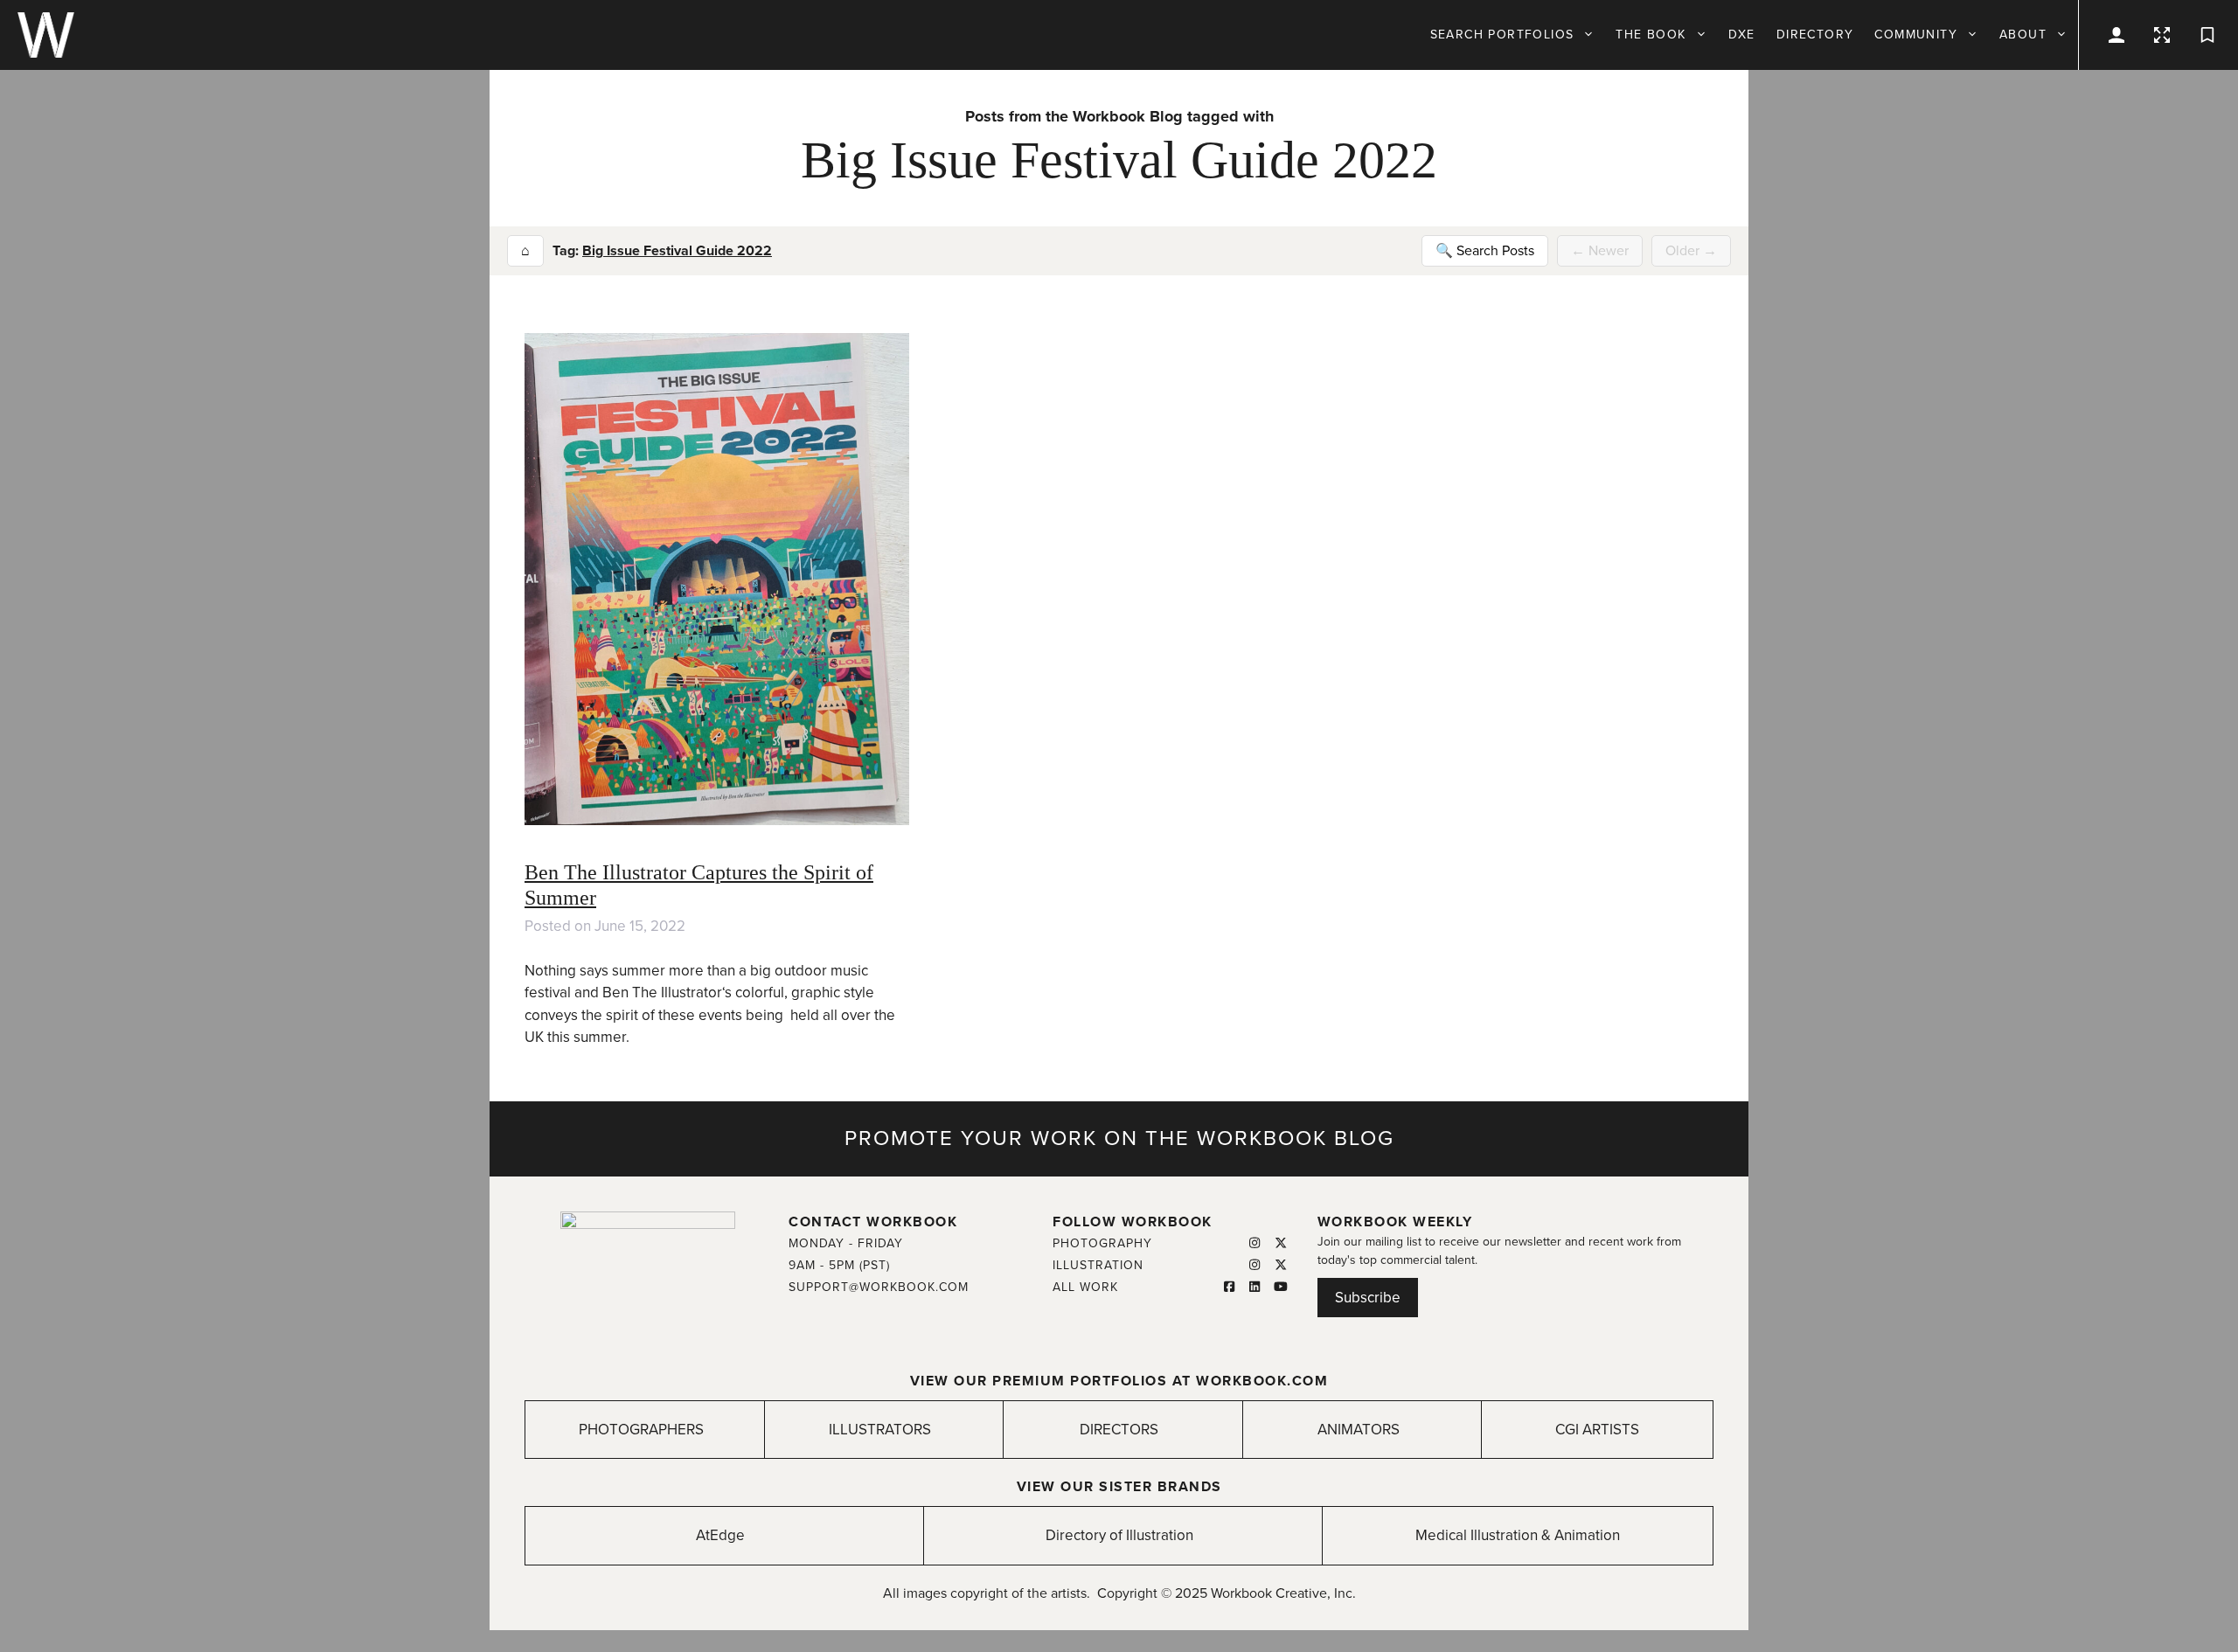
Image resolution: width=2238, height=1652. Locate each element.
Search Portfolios (1502, 35)
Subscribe (1368, 1298)
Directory (1815, 35)
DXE (1742, 35)
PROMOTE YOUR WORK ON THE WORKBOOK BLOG (1119, 1138)
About (2023, 35)
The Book (1651, 35)
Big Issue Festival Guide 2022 (677, 251)
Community (1916, 35)
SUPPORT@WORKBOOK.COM (879, 1287)
